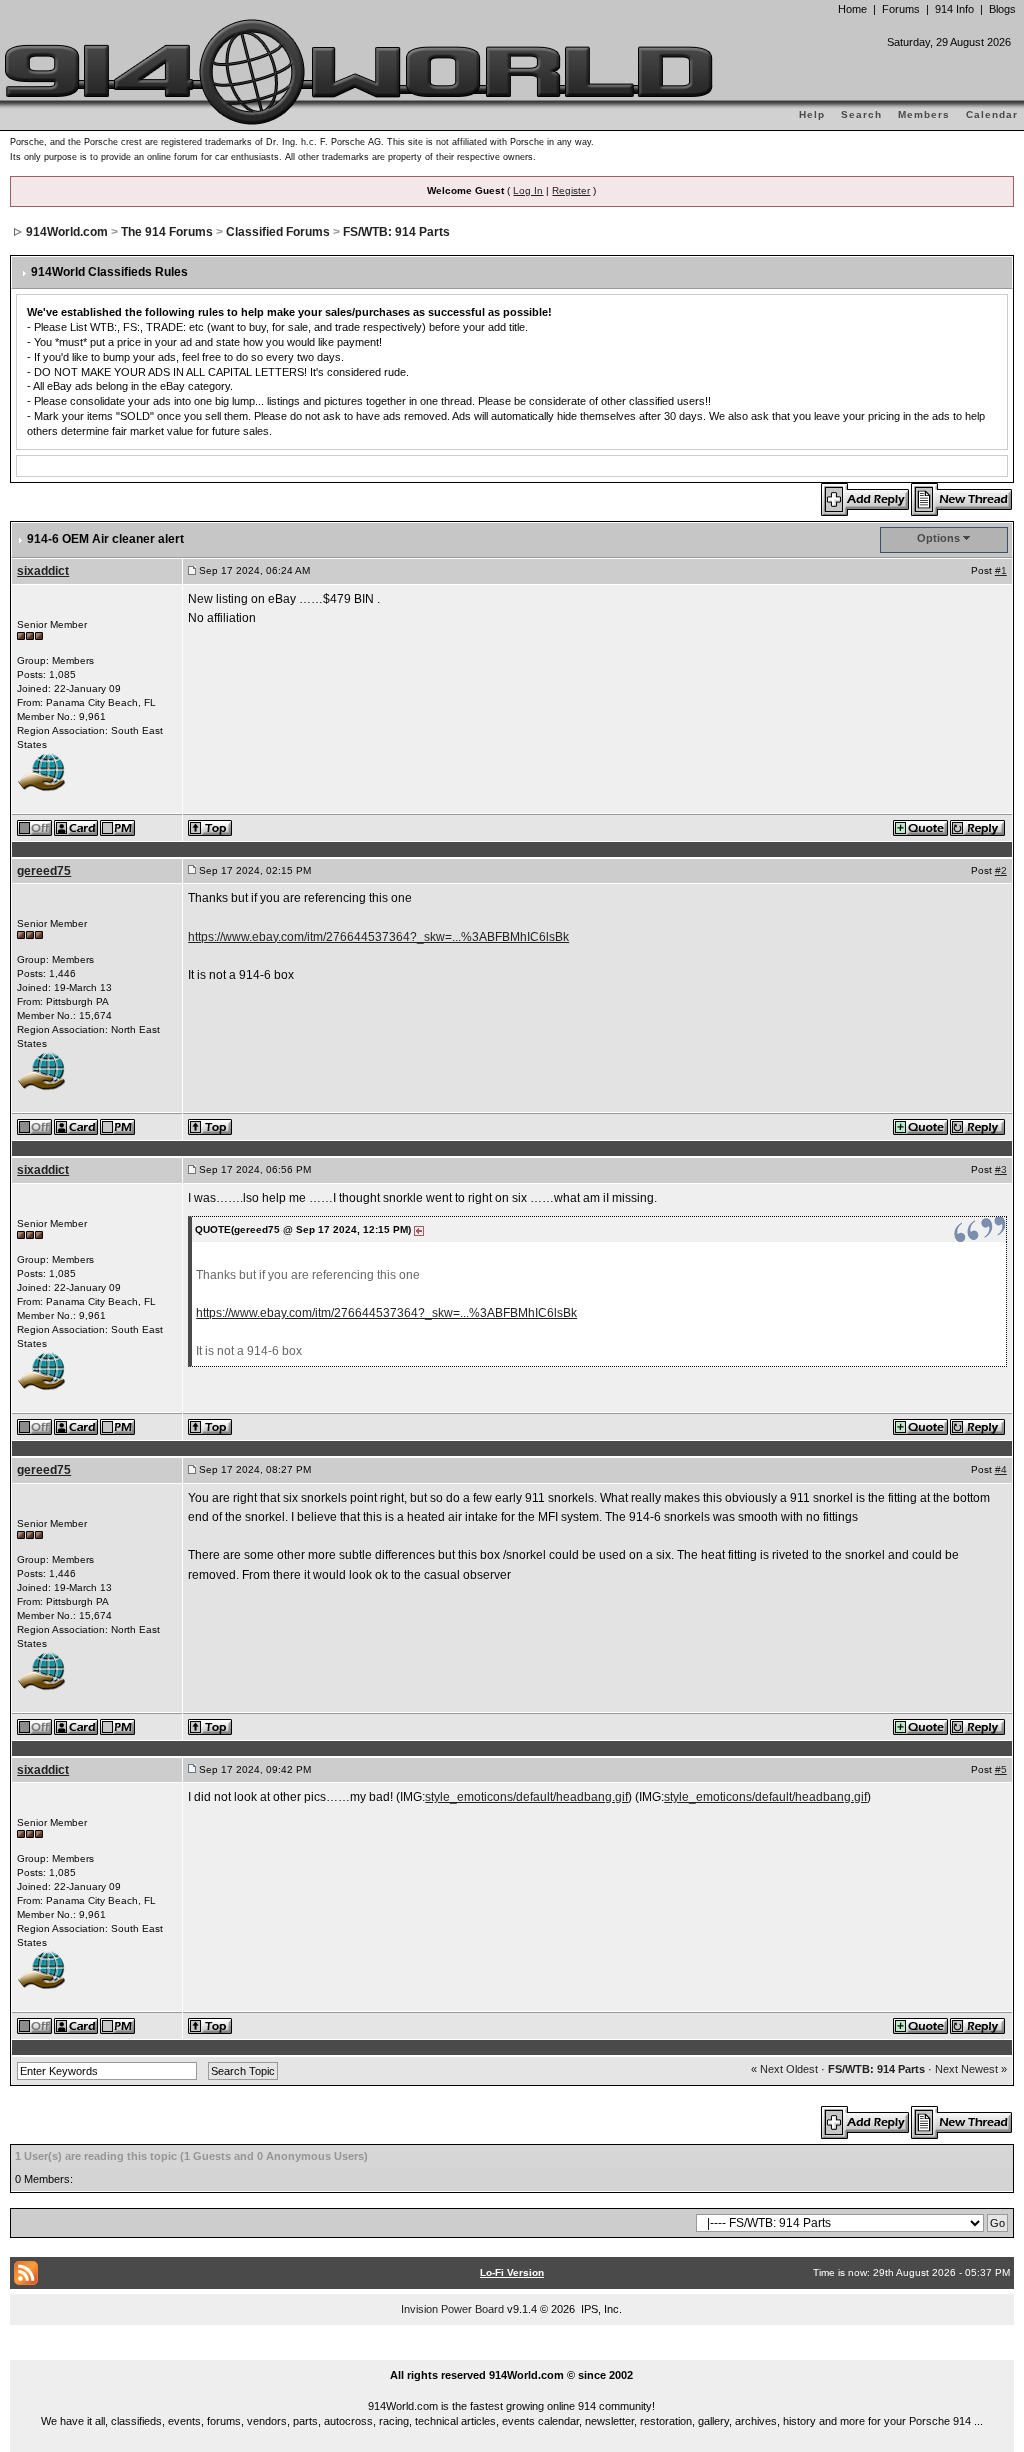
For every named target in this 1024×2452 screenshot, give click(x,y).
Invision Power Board (452, 2309)
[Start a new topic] (962, 498)
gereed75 (44, 871)
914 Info (954, 9)
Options (938, 538)
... (512, 2352)
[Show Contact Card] (77, 826)
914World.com (67, 232)
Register (571, 190)
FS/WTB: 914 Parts (396, 232)
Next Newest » (971, 2069)
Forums (901, 9)
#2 (1001, 870)
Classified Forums (278, 232)
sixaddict (43, 571)
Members (924, 114)
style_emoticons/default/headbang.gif (526, 1797)
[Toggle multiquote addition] (921, 826)
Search (861, 114)
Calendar (992, 114)
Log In (528, 190)
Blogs (1002, 9)
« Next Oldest (784, 2069)
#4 (1001, 1469)
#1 (1001, 570)
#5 (1001, 1769)
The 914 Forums (167, 232)
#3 (1001, 1169)
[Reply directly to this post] (978, 826)
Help (812, 114)
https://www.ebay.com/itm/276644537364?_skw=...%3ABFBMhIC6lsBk (378, 937)
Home (852, 9)
